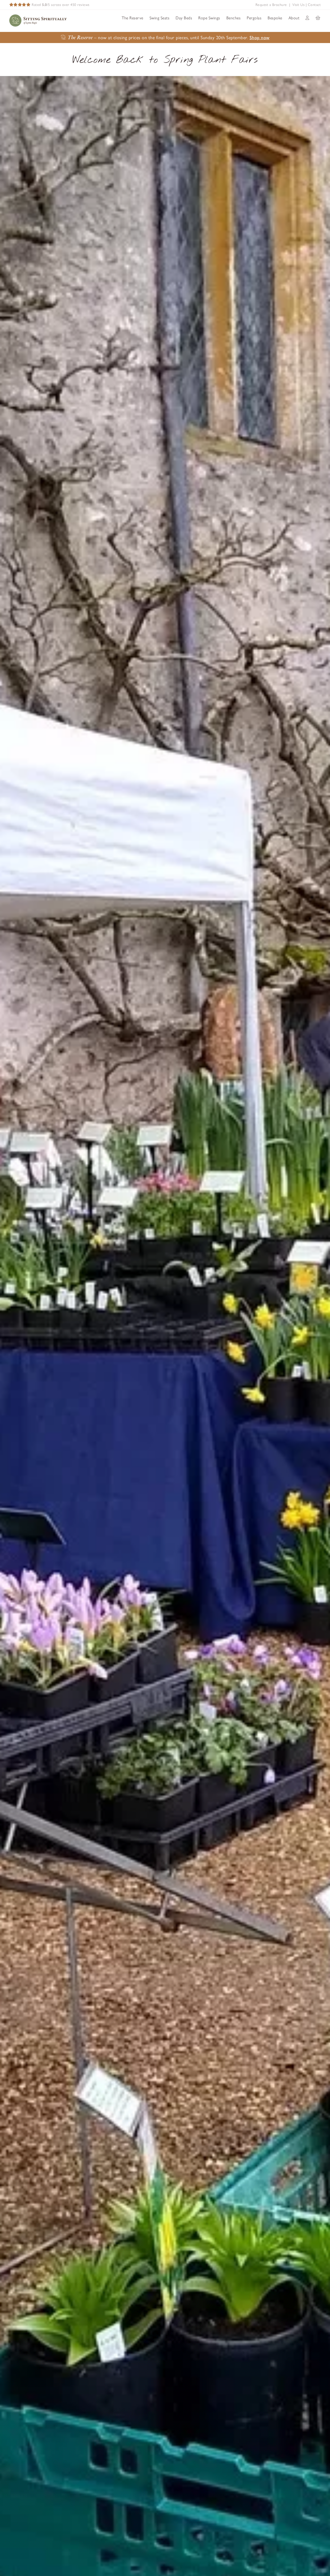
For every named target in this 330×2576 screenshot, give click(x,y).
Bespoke (275, 18)
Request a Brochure (271, 5)
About (294, 18)
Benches (234, 18)
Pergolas (254, 18)
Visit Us (298, 5)
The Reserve (133, 18)
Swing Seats (160, 18)
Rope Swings (209, 18)
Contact (314, 5)
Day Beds (184, 18)
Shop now (260, 38)
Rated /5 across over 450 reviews (61, 5)
